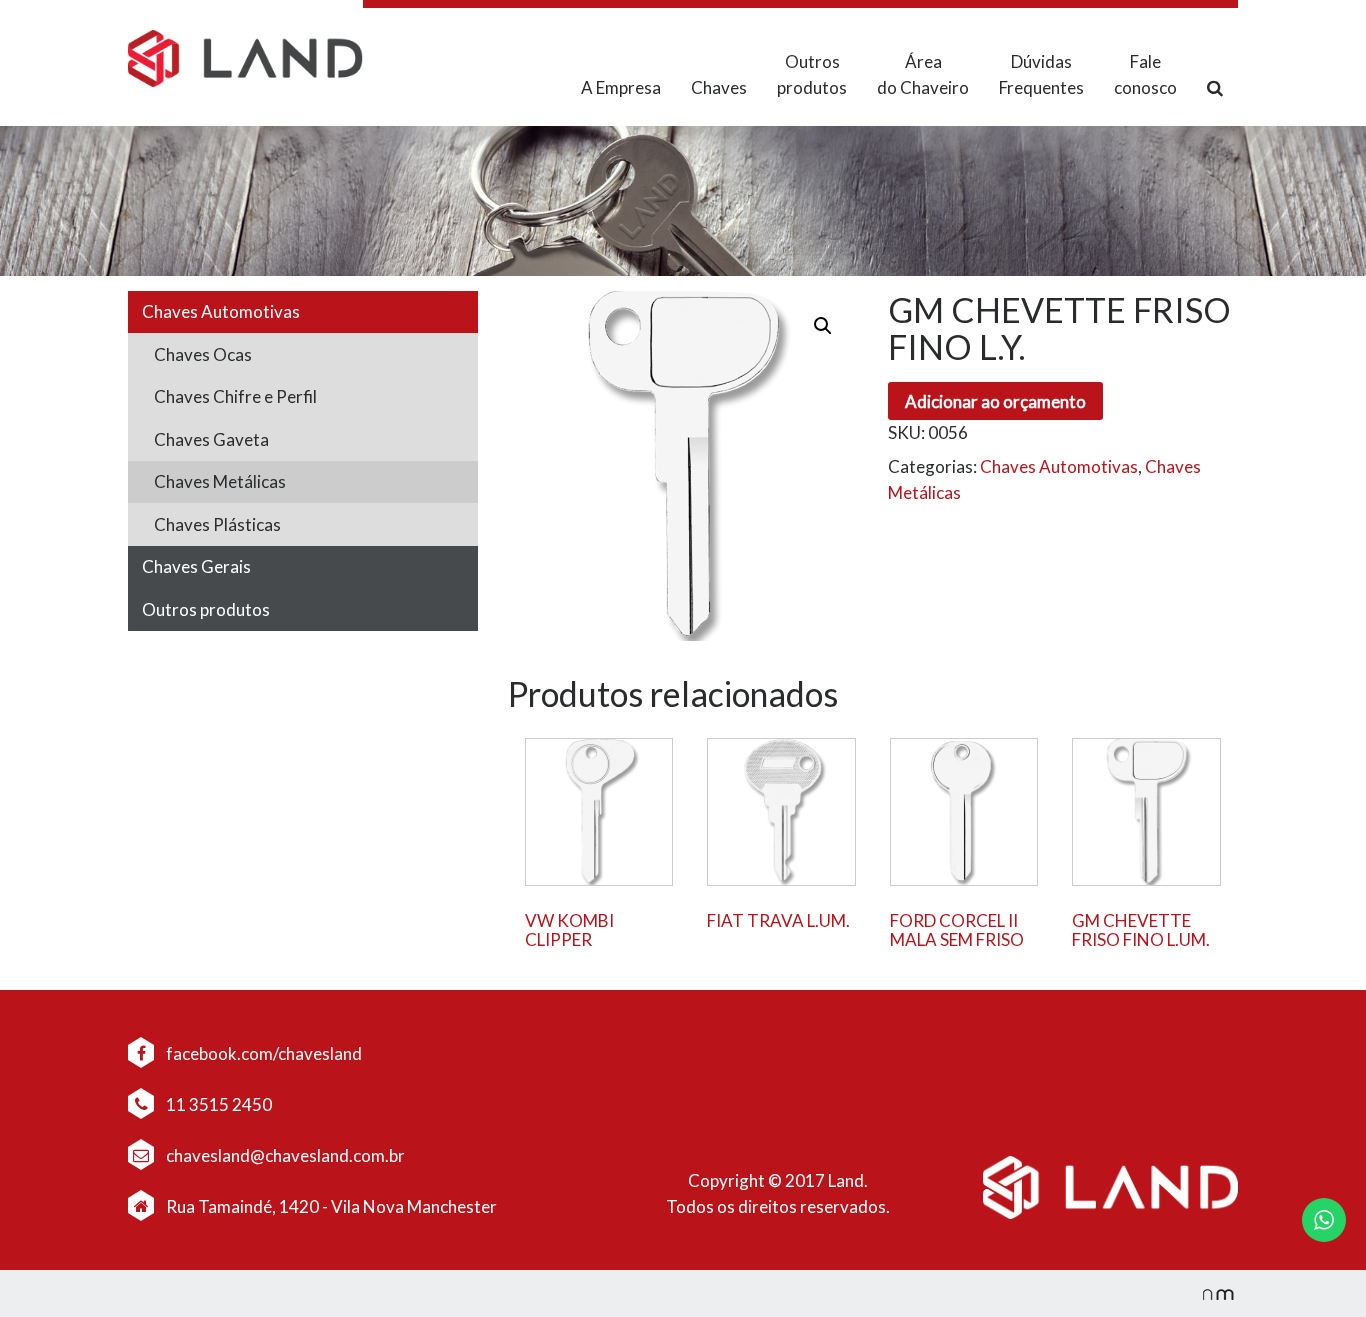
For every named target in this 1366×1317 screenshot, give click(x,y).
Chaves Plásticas (217, 524)
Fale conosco (1145, 74)
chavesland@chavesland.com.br (284, 1155)
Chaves (719, 87)
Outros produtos (812, 74)
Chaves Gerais (196, 566)
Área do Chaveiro (923, 74)
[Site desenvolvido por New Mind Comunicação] (1208, 1293)
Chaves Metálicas (220, 481)
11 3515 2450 (217, 1104)
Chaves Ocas (203, 354)
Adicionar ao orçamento (995, 401)
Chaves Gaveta (211, 439)
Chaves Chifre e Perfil (235, 396)
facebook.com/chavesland (262, 1053)
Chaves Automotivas (221, 311)
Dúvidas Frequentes (1041, 74)
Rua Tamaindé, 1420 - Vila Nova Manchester (331, 1206)
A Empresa (621, 87)
